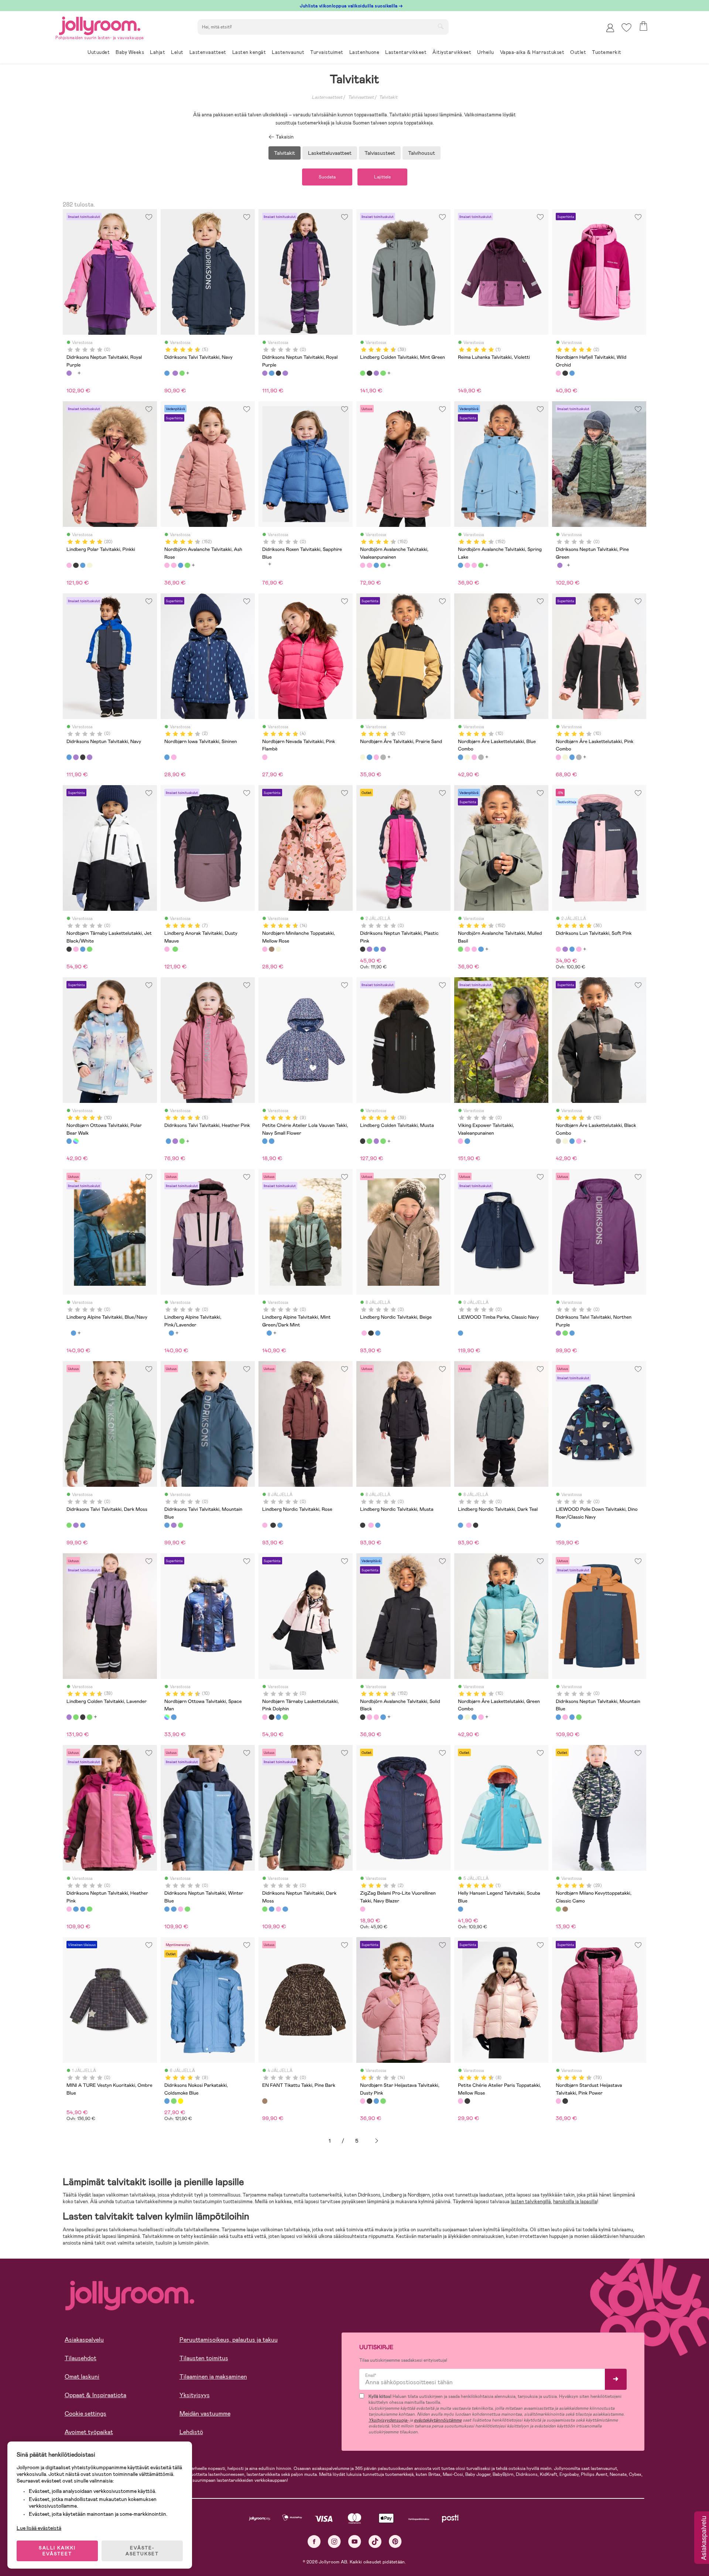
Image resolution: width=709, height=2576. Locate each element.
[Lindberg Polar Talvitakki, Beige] (89, 565)
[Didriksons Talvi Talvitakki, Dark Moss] (565, 1333)
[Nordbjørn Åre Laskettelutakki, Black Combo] (383, 757)
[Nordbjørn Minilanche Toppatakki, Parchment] (278, 949)
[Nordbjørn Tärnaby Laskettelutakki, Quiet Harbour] (83, 949)
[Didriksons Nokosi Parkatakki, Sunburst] (181, 2101)
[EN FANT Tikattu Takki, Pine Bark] (265, 2101)
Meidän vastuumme (205, 2414)
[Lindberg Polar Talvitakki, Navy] (83, 565)
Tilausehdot (81, 2358)
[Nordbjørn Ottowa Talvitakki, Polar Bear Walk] (69, 1141)
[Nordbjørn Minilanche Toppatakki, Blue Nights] (271, 949)
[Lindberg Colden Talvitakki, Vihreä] (383, 373)
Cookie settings (85, 2414)
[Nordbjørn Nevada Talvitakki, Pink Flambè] (265, 757)
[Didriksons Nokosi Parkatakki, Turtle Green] (174, 2101)
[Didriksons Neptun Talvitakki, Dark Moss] (579, 1717)
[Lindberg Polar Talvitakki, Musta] (76, 565)
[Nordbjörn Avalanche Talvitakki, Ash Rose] (167, 565)
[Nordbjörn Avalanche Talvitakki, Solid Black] (363, 1717)
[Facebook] (314, 2541)
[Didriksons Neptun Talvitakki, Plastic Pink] (278, 373)
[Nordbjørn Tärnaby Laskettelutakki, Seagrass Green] (89, 949)
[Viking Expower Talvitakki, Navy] (467, 1141)
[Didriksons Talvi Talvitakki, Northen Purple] (558, 1333)
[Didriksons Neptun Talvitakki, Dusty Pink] (285, 373)
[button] (626, 28)
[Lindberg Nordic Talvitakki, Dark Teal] (378, 1333)
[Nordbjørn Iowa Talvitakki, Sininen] (167, 757)
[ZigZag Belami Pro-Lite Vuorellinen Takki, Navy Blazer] (363, 1909)
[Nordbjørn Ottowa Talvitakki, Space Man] (76, 1141)
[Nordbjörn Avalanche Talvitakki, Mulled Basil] (187, 565)
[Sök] (441, 26)
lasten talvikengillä (531, 2202)
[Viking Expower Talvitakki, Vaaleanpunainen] (460, 1141)
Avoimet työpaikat (89, 2432)
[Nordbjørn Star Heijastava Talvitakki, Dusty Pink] (363, 2101)
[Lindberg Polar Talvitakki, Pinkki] (69, 565)
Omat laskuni (82, 2377)
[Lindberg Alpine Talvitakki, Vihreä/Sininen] (73, 1333)
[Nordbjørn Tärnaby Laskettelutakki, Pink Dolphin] (76, 949)
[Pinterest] (395, 2541)
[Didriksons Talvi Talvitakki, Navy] (167, 373)
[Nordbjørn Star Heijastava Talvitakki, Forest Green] (383, 2101)
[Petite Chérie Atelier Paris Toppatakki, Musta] (467, 2101)
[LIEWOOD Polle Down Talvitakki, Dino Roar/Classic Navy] (558, 1525)
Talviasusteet (380, 153)
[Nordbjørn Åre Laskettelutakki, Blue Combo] (369, 757)
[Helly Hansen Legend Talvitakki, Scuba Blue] (460, 1909)
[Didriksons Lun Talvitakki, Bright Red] (572, 949)
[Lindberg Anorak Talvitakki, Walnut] (175, 949)
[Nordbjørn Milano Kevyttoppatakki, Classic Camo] (558, 1909)
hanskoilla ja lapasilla (575, 2202)
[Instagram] (334, 2541)
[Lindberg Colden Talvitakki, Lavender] (376, 373)
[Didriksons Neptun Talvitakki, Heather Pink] (565, 1717)
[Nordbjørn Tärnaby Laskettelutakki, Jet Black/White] (69, 949)
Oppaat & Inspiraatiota (95, 2395)
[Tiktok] (375, 2541)
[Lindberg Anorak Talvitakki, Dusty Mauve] (167, 949)
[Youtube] (355, 2541)
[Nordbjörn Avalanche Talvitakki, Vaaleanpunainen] (174, 565)
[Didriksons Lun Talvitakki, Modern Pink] (579, 949)
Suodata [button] (327, 177)
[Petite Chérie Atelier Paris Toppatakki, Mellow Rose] (460, 2101)
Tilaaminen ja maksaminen (213, 2377)
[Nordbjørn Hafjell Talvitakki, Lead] (572, 373)
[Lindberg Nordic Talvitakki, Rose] (364, 1333)
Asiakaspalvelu (84, 2340)
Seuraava (377, 2141)
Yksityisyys (195, 2395)
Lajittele (382, 177)
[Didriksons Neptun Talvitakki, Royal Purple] (69, 373)
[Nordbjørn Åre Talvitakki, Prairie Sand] (363, 757)
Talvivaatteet (361, 97)
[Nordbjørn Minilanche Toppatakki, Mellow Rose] (265, 949)
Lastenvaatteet (327, 97)
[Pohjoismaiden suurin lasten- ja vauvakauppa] (100, 25)
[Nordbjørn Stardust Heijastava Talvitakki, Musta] (565, 2101)
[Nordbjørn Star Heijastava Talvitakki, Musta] (369, 2101)
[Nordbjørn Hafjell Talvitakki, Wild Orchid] (558, 373)
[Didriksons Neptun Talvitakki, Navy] (271, 373)
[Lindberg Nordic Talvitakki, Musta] (371, 1333)
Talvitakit (388, 97)
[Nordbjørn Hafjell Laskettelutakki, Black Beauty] (565, 373)
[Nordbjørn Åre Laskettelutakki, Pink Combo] (376, 757)
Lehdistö (191, 2432)
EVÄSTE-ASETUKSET (142, 2551)
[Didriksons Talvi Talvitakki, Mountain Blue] (572, 1333)
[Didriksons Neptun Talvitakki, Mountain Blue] (558, 1717)
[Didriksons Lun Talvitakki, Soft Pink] (558, 949)
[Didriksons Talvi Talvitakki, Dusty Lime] (182, 373)
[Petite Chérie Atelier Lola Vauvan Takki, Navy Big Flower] (271, 1141)
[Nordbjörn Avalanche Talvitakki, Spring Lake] (181, 565)
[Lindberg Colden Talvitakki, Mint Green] (363, 373)
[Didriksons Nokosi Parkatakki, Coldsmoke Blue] (167, 2101)
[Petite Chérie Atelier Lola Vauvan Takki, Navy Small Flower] (265, 1141)
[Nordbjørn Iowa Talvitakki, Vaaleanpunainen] (174, 757)
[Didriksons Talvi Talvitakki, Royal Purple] (175, 373)
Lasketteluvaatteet (330, 153)
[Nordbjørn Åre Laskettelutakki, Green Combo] (460, 1717)
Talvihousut (422, 153)
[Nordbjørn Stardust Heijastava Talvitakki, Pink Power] (558, 2101)
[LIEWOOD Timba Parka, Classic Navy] (460, 1333)
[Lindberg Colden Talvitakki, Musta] (369, 373)
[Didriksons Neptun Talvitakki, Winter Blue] (572, 1717)
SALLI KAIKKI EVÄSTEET (57, 2551)
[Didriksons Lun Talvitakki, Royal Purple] (565, 949)
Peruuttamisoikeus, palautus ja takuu (229, 2340)
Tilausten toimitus (204, 2358)
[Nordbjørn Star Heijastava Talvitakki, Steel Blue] (376, 2101)
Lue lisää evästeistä (39, 2528)
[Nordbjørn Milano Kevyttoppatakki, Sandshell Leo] (565, 1909)
